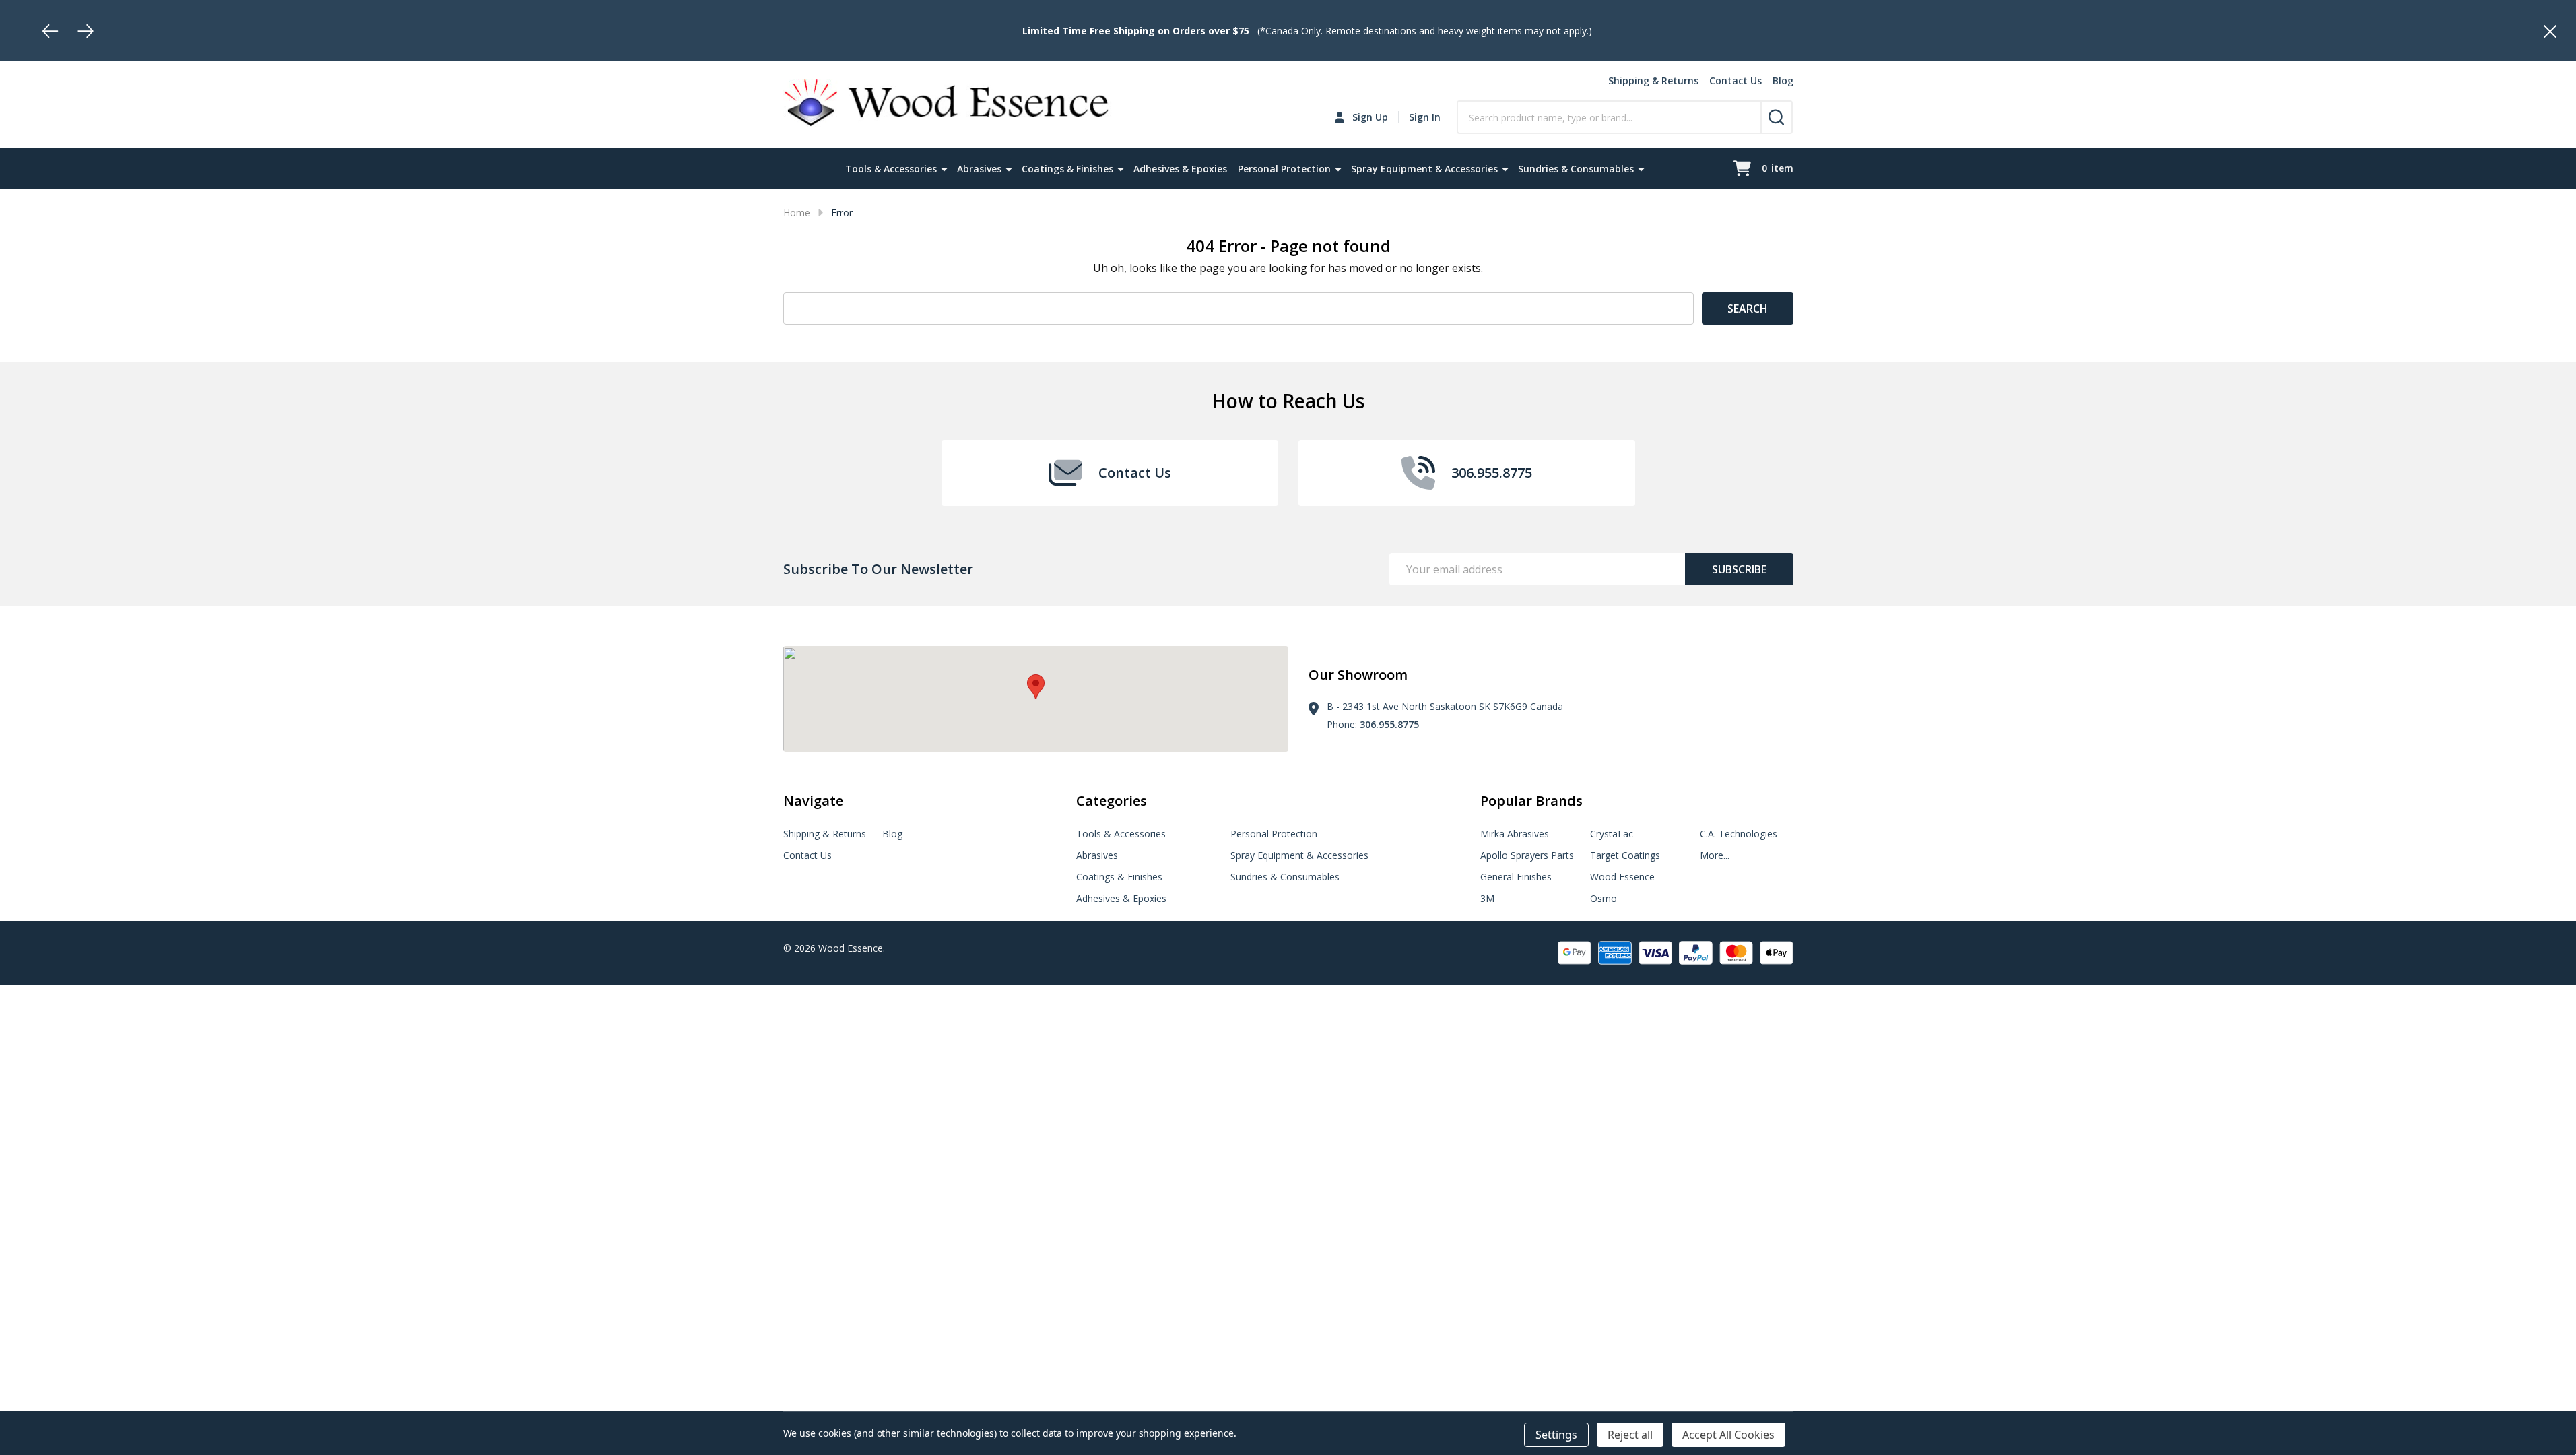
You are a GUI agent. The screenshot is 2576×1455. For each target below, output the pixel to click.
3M (1487, 898)
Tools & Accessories (891, 169)
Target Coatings (1625, 855)
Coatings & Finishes (1067, 169)
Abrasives (979, 169)
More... (1715, 855)
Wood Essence (1622, 877)
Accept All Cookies (1728, 1435)
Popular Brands (1531, 801)
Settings (1556, 1435)
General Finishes (1516, 877)
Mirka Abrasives (1515, 834)
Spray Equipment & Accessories (1424, 169)
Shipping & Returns (1653, 80)
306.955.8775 (1389, 724)
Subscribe (1739, 569)
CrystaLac (1612, 834)
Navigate (813, 801)
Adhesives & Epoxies (1180, 169)
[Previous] (51, 31)
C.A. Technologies (1739, 834)
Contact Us (1736, 80)
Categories (1112, 801)
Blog (1783, 80)
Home (797, 213)
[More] (944, 168)
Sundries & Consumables (1576, 169)
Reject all (1630, 1435)
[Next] (86, 31)
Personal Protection (1284, 169)
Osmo (1604, 898)
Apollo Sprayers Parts (1527, 855)
